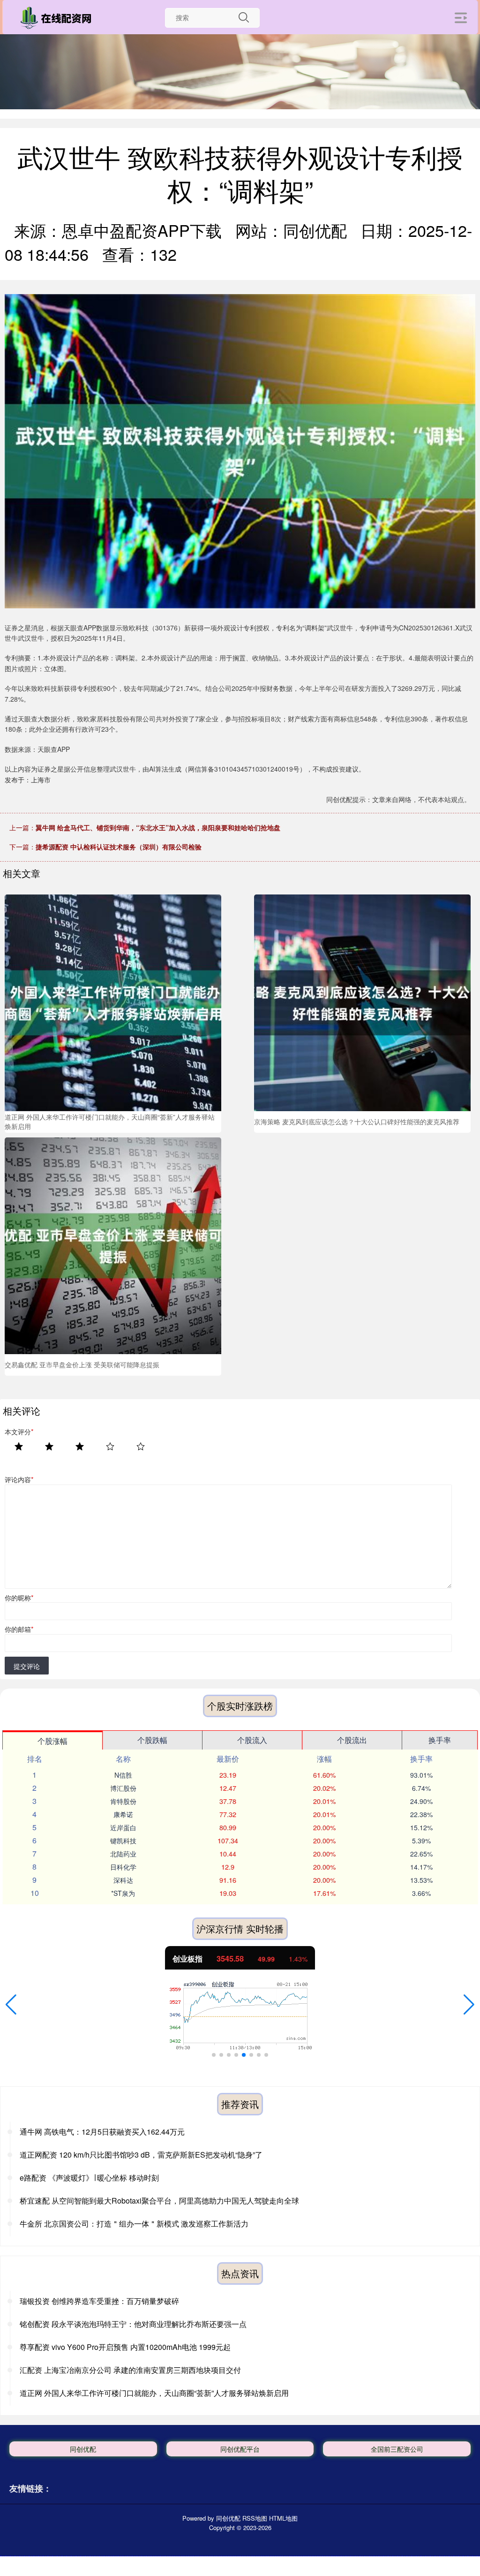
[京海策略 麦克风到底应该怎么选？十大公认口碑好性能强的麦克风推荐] (362, 1002)
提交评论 (27, 1666)
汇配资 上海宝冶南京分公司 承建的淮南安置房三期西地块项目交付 (130, 2370)
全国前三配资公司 (397, 2449)
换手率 (440, 1740)
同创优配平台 (240, 2449)
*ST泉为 (123, 1893)
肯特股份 (123, 1801)
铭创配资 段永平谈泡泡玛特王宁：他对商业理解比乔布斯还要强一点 (133, 2324)
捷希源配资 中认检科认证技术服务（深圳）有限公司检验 (119, 847)
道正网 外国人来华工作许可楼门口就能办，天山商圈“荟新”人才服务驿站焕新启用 (154, 2393)
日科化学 (123, 1867)
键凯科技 (123, 1841)
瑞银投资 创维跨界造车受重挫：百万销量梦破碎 (99, 2301)
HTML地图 (283, 2518)
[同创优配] (58, 18)
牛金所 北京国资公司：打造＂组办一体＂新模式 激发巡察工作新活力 (134, 2224)
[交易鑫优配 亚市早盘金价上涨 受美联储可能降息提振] (113, 1244)
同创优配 (83, 2449)
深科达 (123, 1880)
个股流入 (252, 1740)
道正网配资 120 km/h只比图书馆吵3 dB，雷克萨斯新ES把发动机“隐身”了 (141, 2155)
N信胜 (123, 1775)
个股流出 (352, 1740)
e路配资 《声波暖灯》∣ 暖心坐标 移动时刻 (89, 2178)
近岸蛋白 (123, 1827)
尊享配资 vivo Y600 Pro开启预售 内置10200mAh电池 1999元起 (125, 2347)
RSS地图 (255, 2518)
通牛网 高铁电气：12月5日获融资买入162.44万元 (102, 2132)
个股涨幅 (52, 1741)
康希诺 (123, 1814)
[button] (11, 2005)
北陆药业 (123, 1854)
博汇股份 (123, 1788)
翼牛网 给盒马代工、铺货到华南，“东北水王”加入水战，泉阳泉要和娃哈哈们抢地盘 (158, 827)
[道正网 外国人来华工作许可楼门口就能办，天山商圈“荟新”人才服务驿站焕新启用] (113, 1002)
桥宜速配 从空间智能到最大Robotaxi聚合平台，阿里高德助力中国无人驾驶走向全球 (159, 2201)
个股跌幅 (152, 1740)
